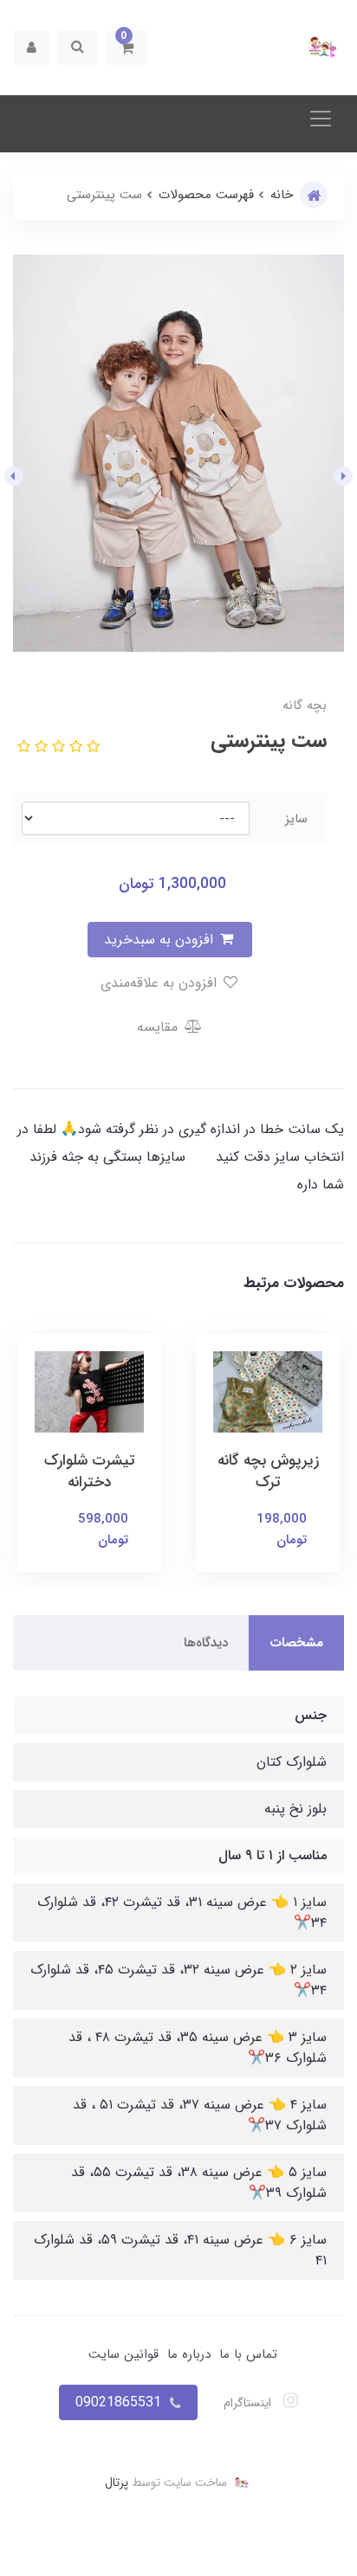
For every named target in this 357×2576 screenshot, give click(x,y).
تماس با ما (248, 2354)
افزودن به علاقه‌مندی (161, 983)
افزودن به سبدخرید (161, 940)
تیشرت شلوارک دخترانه (90, 1472)
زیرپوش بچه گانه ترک (268, 1472)
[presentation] (343, 476)
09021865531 (118, 2402)
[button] (127, 48)
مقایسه (159, 1027)
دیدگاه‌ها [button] (206, 1643)
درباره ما (189, 2354)
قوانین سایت (123, 2354)
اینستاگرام (249, 2403)
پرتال (117, 2482)
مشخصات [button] (296, 1643)
